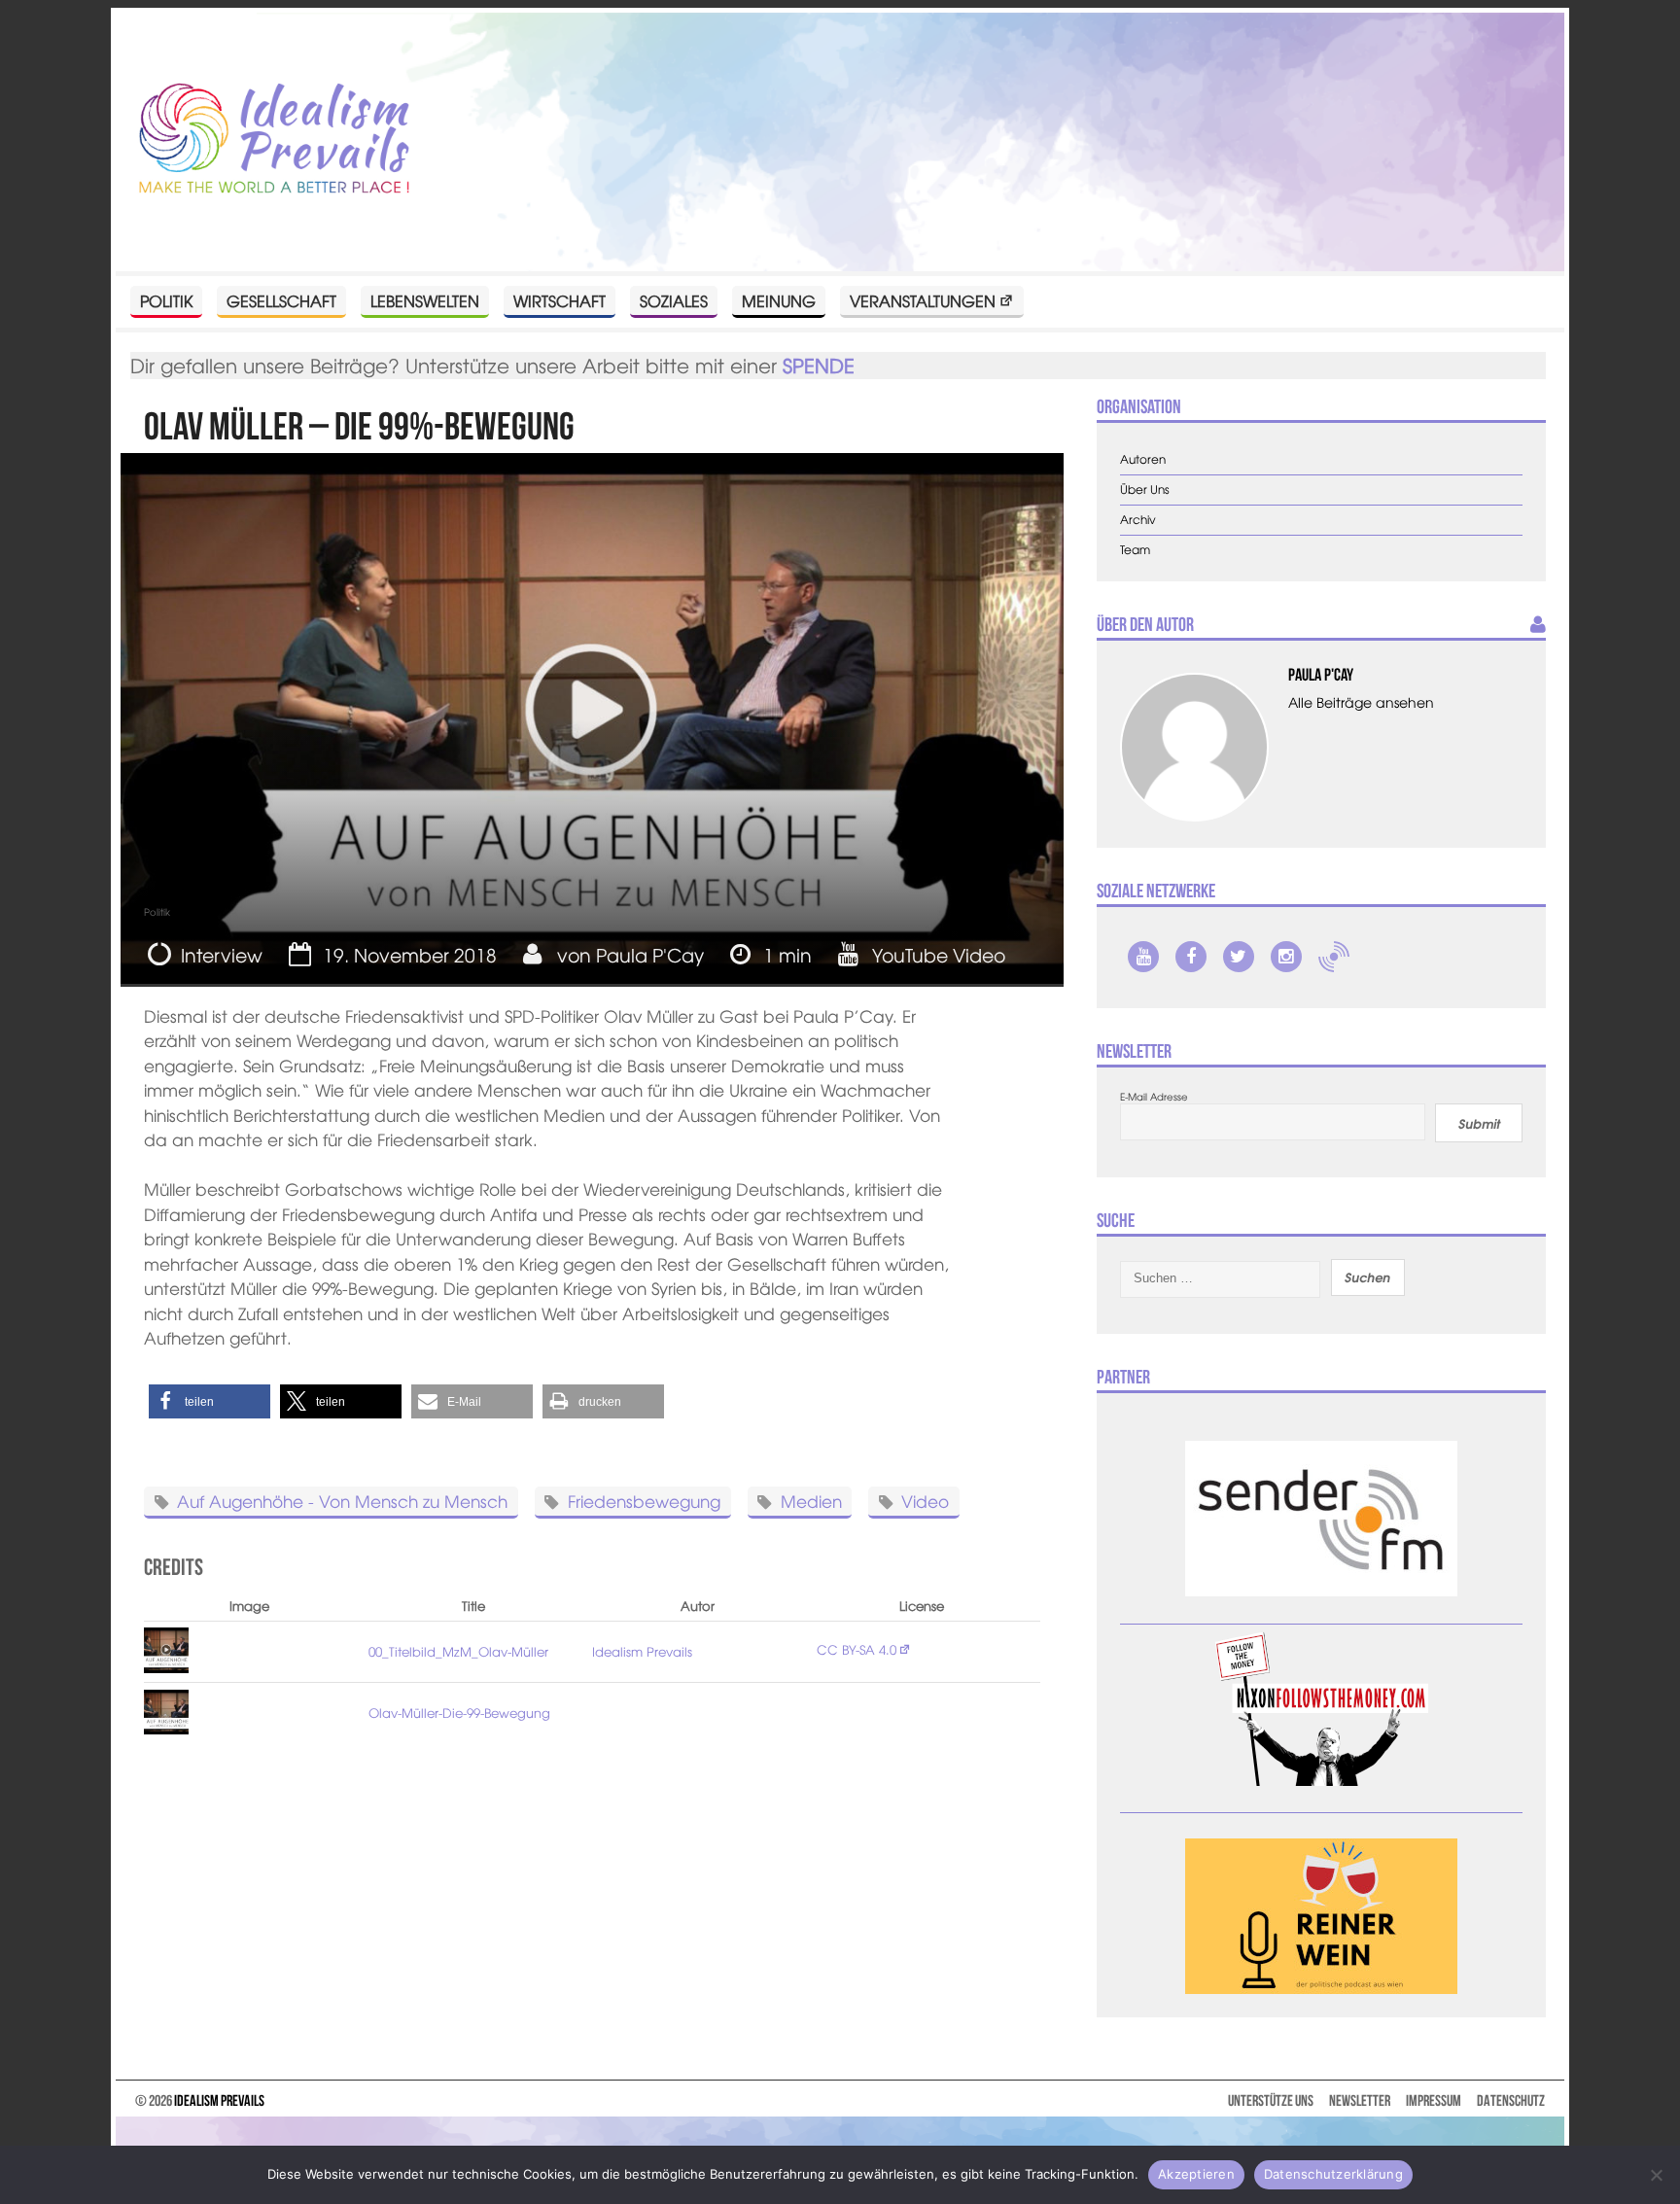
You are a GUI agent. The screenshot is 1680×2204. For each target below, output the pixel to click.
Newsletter (1360, 2100)
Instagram (1286, 957)
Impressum (1434, 2100)
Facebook (1191, 957)
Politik (166, 300)
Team (1135, 550)
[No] (1656, 2175)
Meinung (779, 300)
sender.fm (1334, 957)
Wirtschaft (560, 300)
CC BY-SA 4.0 (857, 1649)
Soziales (674, 300)
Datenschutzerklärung (1333, 2174)
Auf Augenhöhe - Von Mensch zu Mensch (342, 1501)
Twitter (1239, 957)
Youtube (1143, 957)
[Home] (274, 140)
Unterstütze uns (1271, 2100)
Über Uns (1145, 490)
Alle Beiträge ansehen (1361, 702)
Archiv (1138, 520)
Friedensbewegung (644, 1501)
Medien (811, 1501)
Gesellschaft (281, 300)
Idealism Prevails (642, 1651)
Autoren (1143, 459)
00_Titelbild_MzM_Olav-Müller (458, 1651)
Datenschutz (1511, 2100)
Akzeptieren (1196, 2174)
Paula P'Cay (650, 955)
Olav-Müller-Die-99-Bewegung (459, 1713)
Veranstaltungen (923, 300)
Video (925, 1501)
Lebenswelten (425, 300)
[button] (210, 1401)
